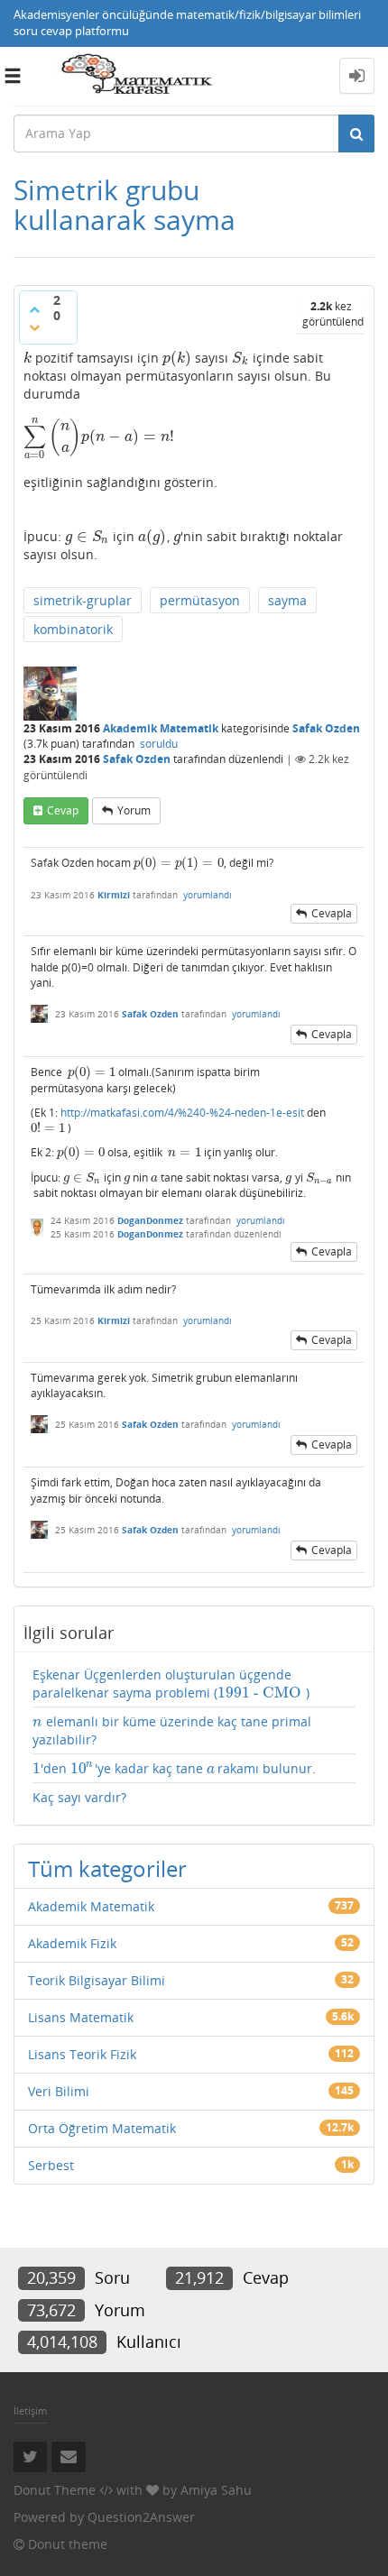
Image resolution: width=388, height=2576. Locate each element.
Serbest (51, 2165)
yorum (134, 810)
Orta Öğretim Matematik (102, 2128)
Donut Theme (55, 2490)
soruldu (159, 744)
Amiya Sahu (216, 2490)
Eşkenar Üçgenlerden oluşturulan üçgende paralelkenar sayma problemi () (171, 1684)
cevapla (332, 913)
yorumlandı (208, 895)
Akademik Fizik (72, 1943)
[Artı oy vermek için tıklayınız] (34, 309)
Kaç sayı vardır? (79, 1797)
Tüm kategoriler (107, 1868)
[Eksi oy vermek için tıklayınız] (34, 327)
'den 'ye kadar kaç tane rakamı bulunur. (174, 1769)
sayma (287, 600)
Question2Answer (141, 2517)
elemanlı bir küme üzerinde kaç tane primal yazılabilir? (172, 1730)
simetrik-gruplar (83, 600)
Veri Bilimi (59, 2091)
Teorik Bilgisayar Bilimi (97, 1980)
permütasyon (200, 600)
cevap (63, 810)
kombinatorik (73, 629)
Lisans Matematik (81, 2017)
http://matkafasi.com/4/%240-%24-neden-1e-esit (182, 1113)
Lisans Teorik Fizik (82, 2054)
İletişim (30, 2410)
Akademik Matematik (161, 728)
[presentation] (28, 358)
